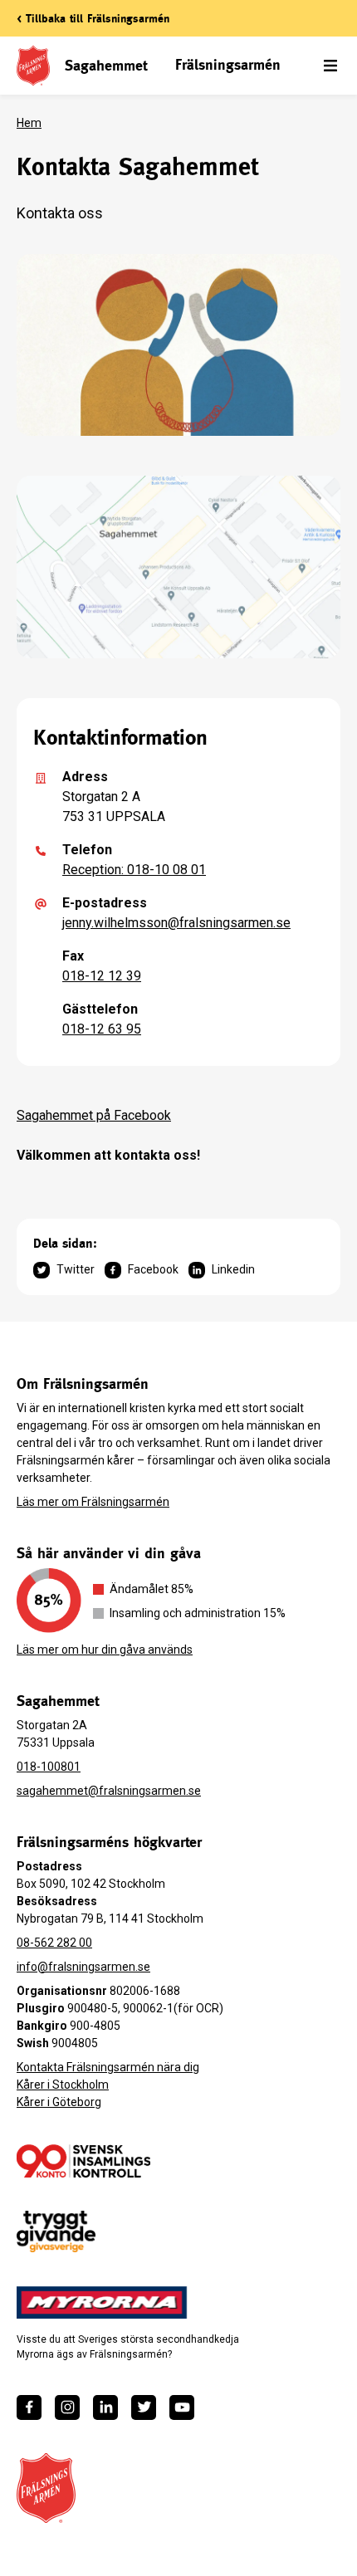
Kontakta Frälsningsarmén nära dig (108, 2067)
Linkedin (233, 1269)
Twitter (76, 1269)
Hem (29, 123)
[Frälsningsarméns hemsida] (46, 2488)
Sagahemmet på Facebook (94, 1115)
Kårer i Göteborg (59, 2102)
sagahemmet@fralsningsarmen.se (109, 1791)
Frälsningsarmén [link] (228, 64)
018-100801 (49, 1767)
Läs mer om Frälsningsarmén (93, 1502)
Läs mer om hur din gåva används (105, 1650)
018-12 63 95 (102, 1029)
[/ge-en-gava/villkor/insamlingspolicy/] (83, 2161)
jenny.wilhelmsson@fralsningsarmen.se (176, 923)
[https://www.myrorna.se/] (102, 2303)
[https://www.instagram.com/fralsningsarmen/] (67, 2407)
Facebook (153, 1269)
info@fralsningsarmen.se (83, 1967)
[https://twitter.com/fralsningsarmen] (144, 2407)
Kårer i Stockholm (63, 2085)
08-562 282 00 (54, 1943)
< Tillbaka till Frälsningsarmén (93, 18)
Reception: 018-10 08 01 (134, 870)
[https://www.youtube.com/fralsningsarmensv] (182, 2407)
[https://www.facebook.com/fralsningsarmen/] (29, 2407)
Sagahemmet (106, 65)
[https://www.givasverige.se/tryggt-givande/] (56, 2232)
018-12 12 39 (102, 976)
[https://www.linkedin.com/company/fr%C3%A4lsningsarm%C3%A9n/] (105, 2407)
